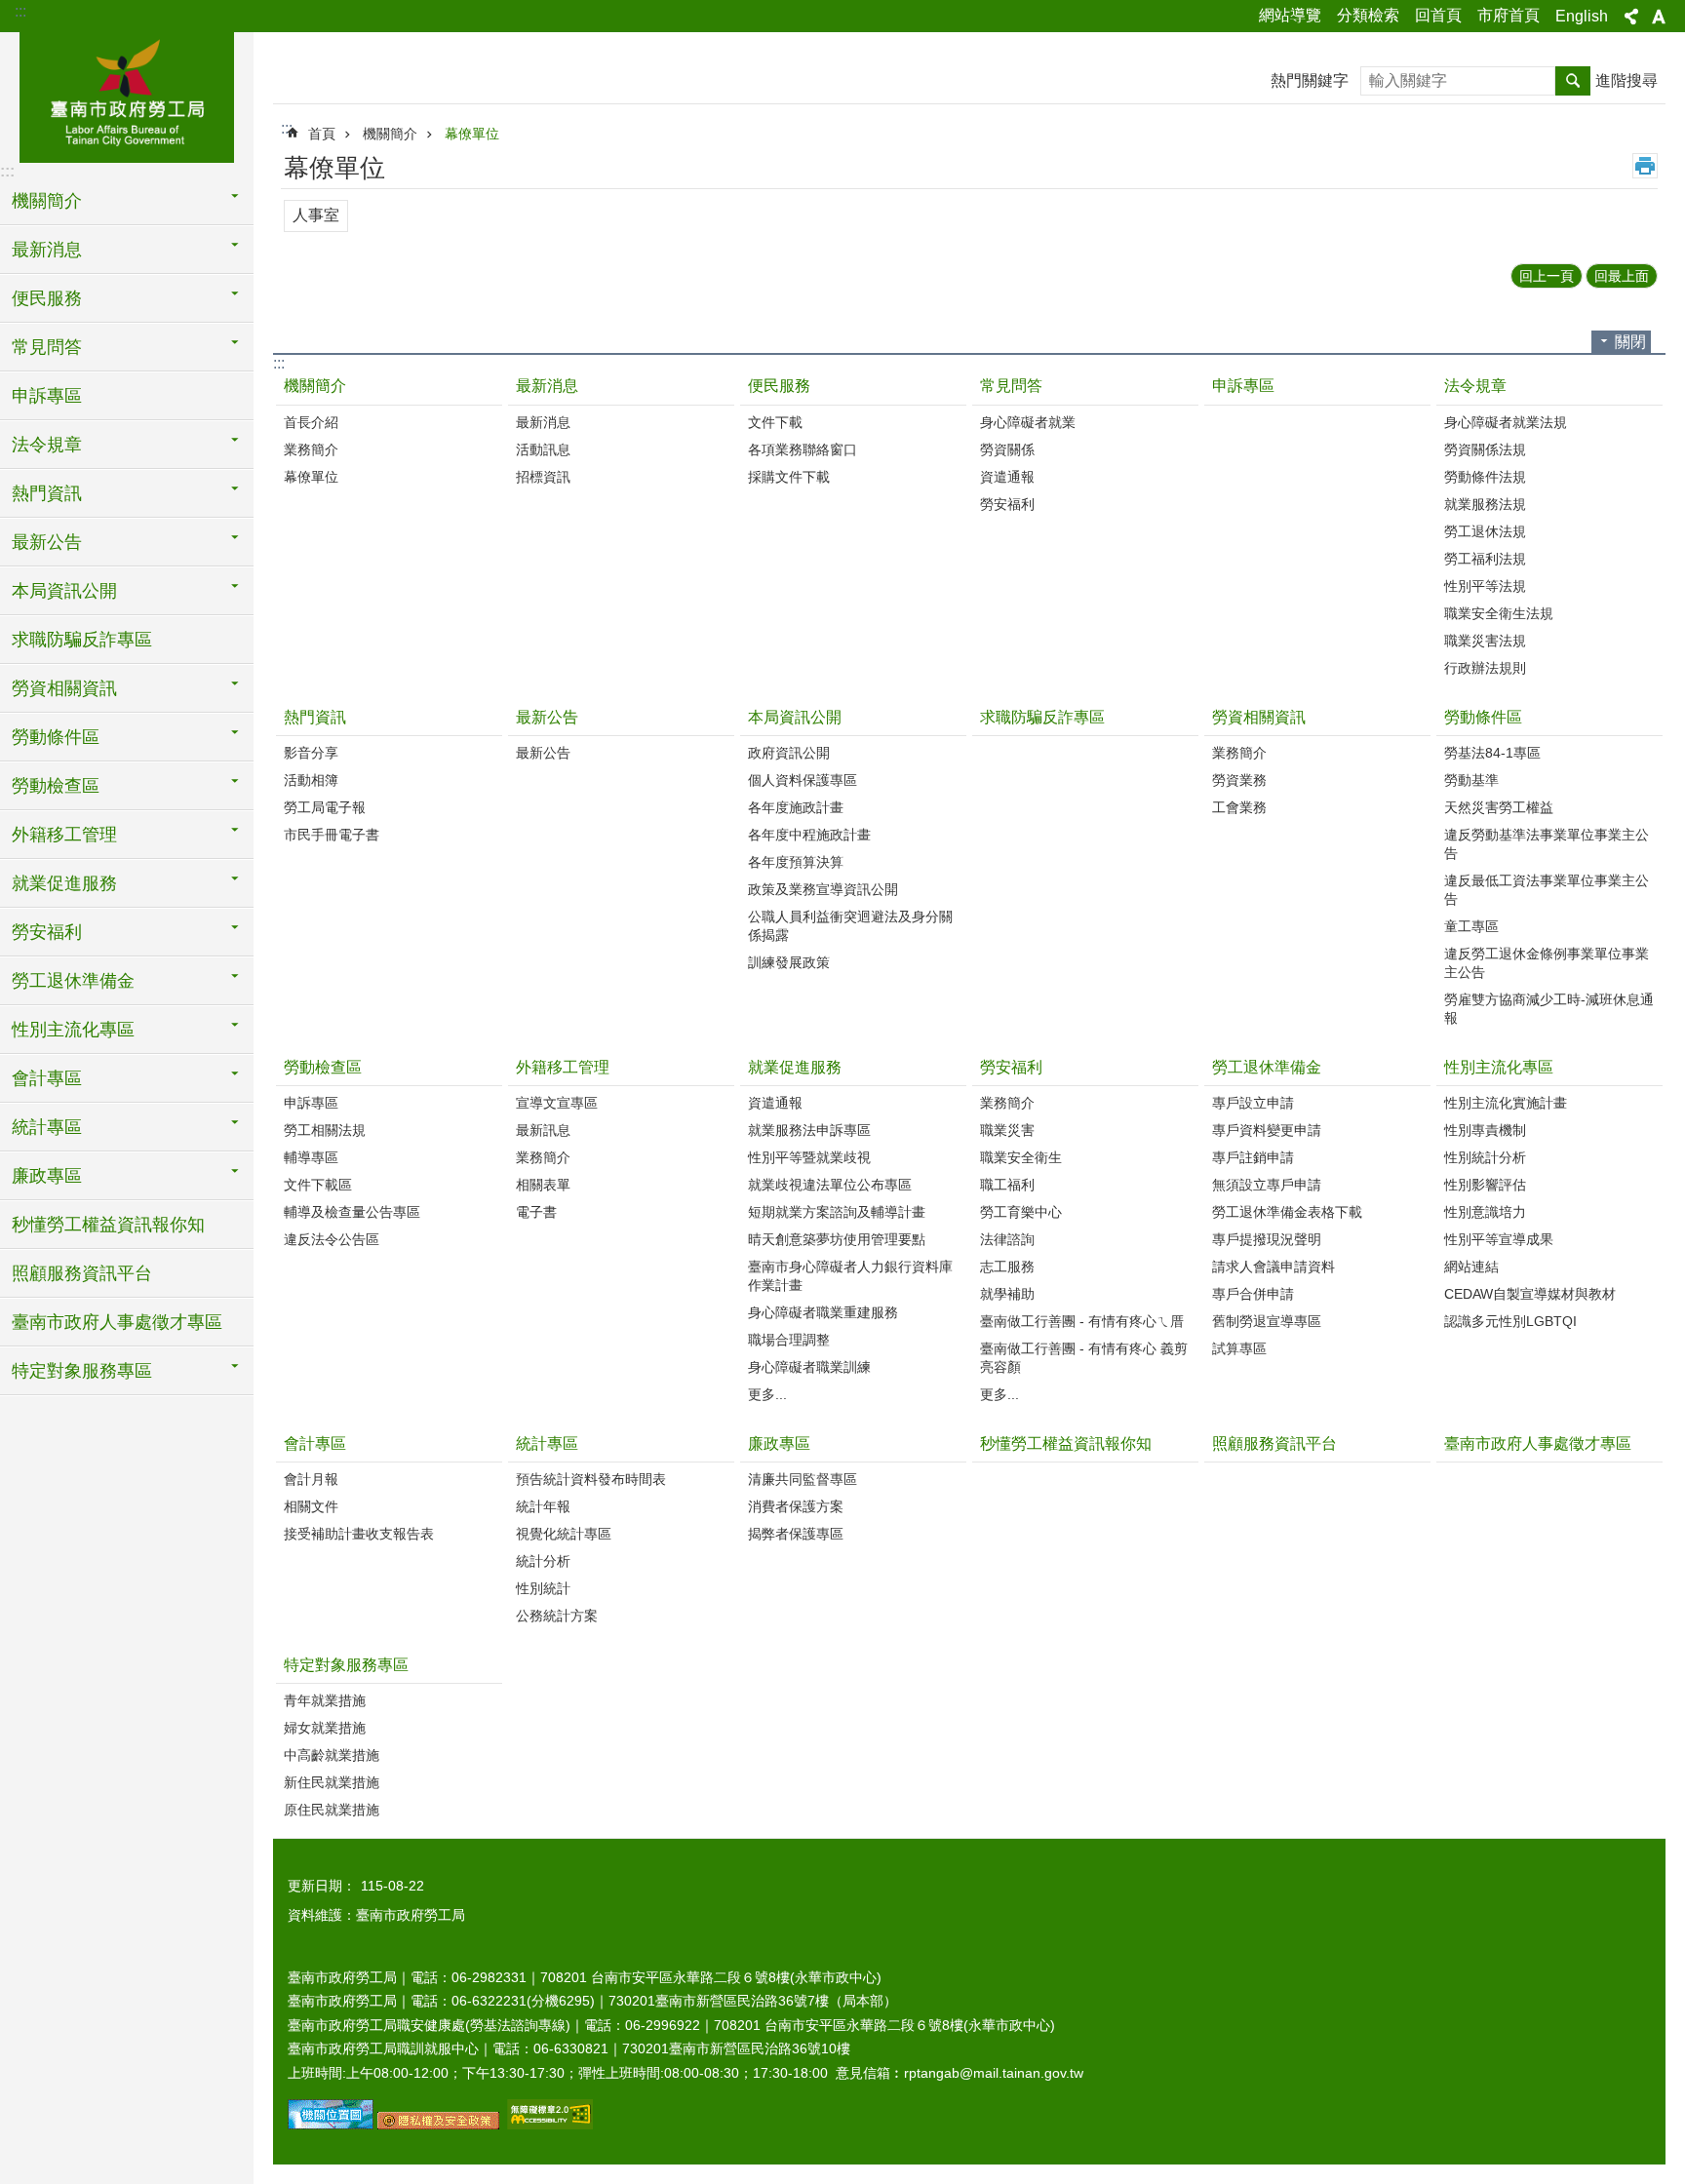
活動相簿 (311, 780)
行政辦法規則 (1485, 668)
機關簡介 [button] (47, 201)
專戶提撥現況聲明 (1267, 1239)
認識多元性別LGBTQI (1510, 1321)
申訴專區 (47, 396)
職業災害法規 (1485, 641)
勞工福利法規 (1485, 559)
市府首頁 (1509, 15)
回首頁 (1438, 15)
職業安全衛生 (1021, 1157)
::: (20, 11)
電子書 (536, 1212)
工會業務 (1239, 807)
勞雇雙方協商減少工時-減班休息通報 (1549, 1009)
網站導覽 (1290, 15)
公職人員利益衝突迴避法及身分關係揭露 (850, 926)
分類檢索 (1368, 15)
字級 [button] (1659, 17)
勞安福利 (1007, 504)
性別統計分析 (1485, 1157)
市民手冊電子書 (332, 835)
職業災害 (1007, 1130)
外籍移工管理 (563, 1067)
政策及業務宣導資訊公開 (823, 889)
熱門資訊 (315, 717)
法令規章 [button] (47, 445)
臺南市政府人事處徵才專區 (117, 1322)
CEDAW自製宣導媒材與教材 (1530, 1294)
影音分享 (311, 753)
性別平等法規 (1485, 586)
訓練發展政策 (789, 962)
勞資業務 (1239, 780)
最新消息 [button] (47, 250)
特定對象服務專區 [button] (82, 1371)
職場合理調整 (789, 1340)
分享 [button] (1631, 17)
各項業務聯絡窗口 (803, 449)
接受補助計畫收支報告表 (359, 1534)
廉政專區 (779, 1443)
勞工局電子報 (325, 807)
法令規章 (1475, 386)
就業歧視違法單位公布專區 (830, 1185)
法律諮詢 (1007, 1239)
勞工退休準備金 (1267, 1067)
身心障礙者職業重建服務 (823, 1312)
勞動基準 (1471, 780)
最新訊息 (543, 1130)
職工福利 (1007, 1185)
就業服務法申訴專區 (809, 1130)
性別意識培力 (1485, 1212)
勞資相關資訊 (1259, 717)
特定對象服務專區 (346, 1665)
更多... (767, 1394)
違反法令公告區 (332, 1239)
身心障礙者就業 (1028, 422)
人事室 (316, 215)
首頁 (322, 134)
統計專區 (547, 1443)
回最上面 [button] (1622, 276)
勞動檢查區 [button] (56, 786)
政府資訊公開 (789, 753)
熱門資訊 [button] (47, 493)
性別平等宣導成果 (1499, 1239)
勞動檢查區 (323, 1067)
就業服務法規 (1485, 504)
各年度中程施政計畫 (809, 835)
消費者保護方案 (796, 1506)
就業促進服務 (795, 1067)
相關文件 (311, 1506)
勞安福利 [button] (47, 932)
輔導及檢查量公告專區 (352, 1212)
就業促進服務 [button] (64, 883)
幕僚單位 (472, 134)
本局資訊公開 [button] (64, 591)
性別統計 (543, 1588)
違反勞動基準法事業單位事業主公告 (1547, 844)
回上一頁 (1547, 276)
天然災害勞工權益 (1499, 807)
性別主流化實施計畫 (1506, 1103)
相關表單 (543, 1185)
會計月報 (311, 1479)
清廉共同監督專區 (803, 1479)
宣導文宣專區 (557, 1103)
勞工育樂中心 (1021, 1212)
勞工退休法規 (1485, 531)
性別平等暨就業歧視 (809, 1157)
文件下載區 (318, 1185)
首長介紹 (311, 422)
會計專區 (315, 1443)
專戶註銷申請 (1253, 1157)
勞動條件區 (1483, 717)
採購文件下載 (789, 477)
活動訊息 (543, 449)
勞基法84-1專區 (1492, 753)
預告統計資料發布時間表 (591, 1479)
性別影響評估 (1485, 1185)
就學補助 (1007, 1294)
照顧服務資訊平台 (82, 1273)
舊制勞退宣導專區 (1267, 1321)
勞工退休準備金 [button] (73, 981)
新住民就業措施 (332, 1782)
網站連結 (1471, 1267)
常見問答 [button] (47, 347)
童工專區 (1471, 926)
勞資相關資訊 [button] (64, 688)
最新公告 (547, 717)
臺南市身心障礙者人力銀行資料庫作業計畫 (850, 1276)
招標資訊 (543, 477)
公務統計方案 (557, 1616)
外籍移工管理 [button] (64, 835)
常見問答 (1011, 386)
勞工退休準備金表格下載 (1287, 1212)
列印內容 (1645, 166)
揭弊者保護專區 (796, 1534)
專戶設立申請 (1253, 1103)
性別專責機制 (1485, 1130)
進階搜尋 (1626, 80)
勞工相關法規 (325, 1130)
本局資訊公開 (795, 717)
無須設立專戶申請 (1267, 1185)
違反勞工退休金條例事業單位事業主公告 (1547, 963)
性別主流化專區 (1499, 1067)
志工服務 (1007, 1267)
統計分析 (543, 1561)
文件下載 (775, 422)
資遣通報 (1007, 477)
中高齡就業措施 (332, 1755)
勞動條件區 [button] (56, 737)
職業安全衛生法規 (1499, 613)
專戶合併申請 (1253, 1294)
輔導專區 (311, 1157)
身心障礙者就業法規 (1506, 422)
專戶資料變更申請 (1267, 1130)
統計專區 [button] (47, 1127)
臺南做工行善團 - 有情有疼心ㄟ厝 (1082, 1321)
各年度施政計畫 (796, 807)
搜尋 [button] (1573, 81)
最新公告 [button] (47, 542)
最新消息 (547, 386)
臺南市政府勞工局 (127, 95)
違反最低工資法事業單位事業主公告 (1547, 890)
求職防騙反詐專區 (82, 640)
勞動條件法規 (1485, 477)
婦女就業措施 (325, 1728)
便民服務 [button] (47, 298)
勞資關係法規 (1485, 449)
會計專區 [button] (47, 1078)
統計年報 (543, 1506)
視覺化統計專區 (564, 1534)
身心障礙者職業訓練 (809, 1367)
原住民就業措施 (332, 1810)
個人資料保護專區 (803, 780)
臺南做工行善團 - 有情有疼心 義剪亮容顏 (1084, 1358)
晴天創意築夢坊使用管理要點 (837, 1239)
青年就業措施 (325, 1700)
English (1582, 16)
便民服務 (779, 386)
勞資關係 (1007, 449)
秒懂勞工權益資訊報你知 (108, 1225)
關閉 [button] (1630, 342)
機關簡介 (390, 134)
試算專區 (1239, 1348)
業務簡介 (311, 449)
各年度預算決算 (796, 862)
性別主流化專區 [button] (73, 1030)
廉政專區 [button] (47, 1176)
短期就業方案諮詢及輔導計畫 (837, 1212)
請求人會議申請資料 (1274, 1267)
